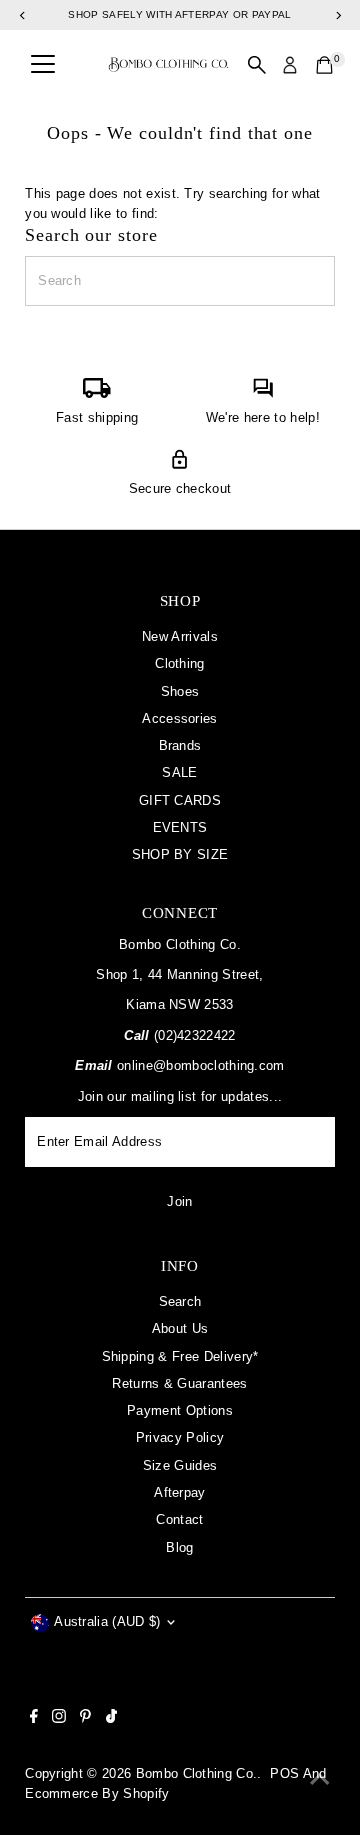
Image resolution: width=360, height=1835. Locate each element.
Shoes (180, 691)
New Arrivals (180, 636)
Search (180, 1301)
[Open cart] (324, 65)
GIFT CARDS (180, 800)
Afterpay (180, 1492)
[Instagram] (59, 1719)
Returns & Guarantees (179, 1383)
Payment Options (180, 1410)
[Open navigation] (43, 65)
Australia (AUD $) (107, 1621)
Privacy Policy (180, 1437)
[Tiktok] (111, 1719)
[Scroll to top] (320, 1780)
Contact (179, 1519)
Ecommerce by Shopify (97, 1793)
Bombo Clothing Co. (197, 1773)
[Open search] (257, 65)
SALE (179, 772)
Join (179, 1201)
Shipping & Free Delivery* (180, 1356)
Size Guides (180, 1465)
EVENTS (180, 827)
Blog (179, 1547)
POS (284, 1773)
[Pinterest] (85, 1719)
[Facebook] (34, 1719)
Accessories (180, 718)
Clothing (180, 663)
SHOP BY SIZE (180, 854)
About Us (180, 1328)
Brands (180, 745)
